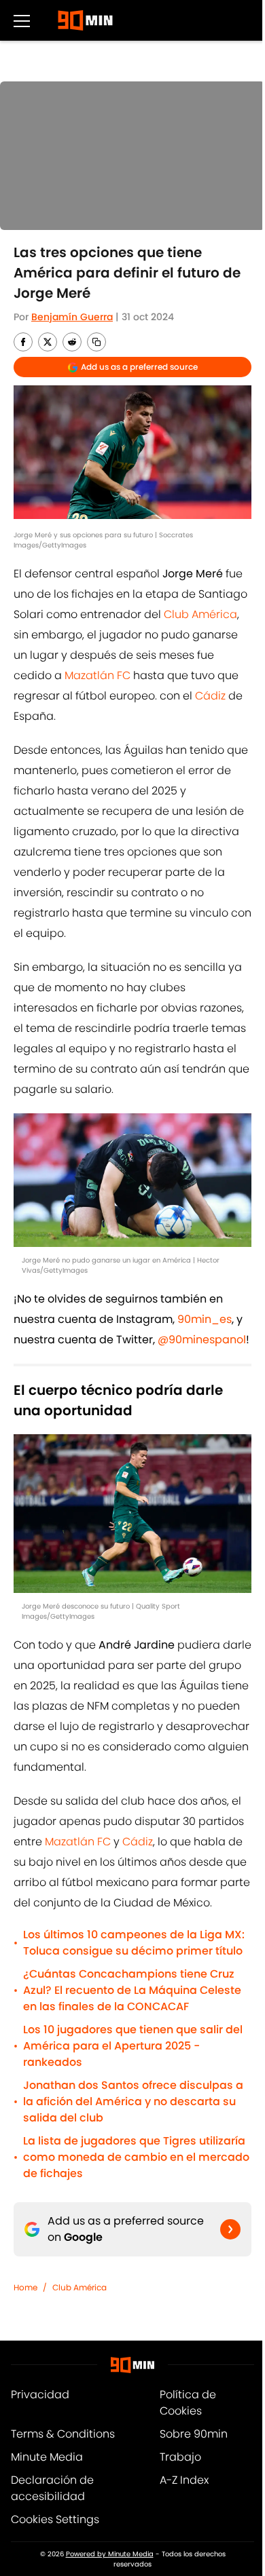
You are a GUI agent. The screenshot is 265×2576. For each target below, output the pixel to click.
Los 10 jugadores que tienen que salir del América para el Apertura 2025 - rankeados (133, 2046)
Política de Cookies (188, 2403)
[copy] (96, 342)
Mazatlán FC (98, 675)
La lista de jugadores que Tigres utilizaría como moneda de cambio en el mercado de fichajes (136, 2157)
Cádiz (210, 696)
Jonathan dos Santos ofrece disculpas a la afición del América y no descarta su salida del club (133, 2101)
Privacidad (40, 2395)
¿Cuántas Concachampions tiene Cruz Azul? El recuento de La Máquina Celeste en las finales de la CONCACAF (132, 1990)
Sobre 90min (194, 2434)
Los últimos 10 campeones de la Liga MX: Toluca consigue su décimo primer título (134, 1943)
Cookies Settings (55, 2519)
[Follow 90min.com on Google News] (230, 2229)
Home (25, 2287)
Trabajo (180, 2457)
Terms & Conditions (63, 2434)
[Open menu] (22, 20)
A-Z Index (184, 2480)
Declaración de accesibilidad (52, 2488)
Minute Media (47, 2457)
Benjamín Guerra (72, 317)
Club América (200, 614)
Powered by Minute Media (110, 2554)
